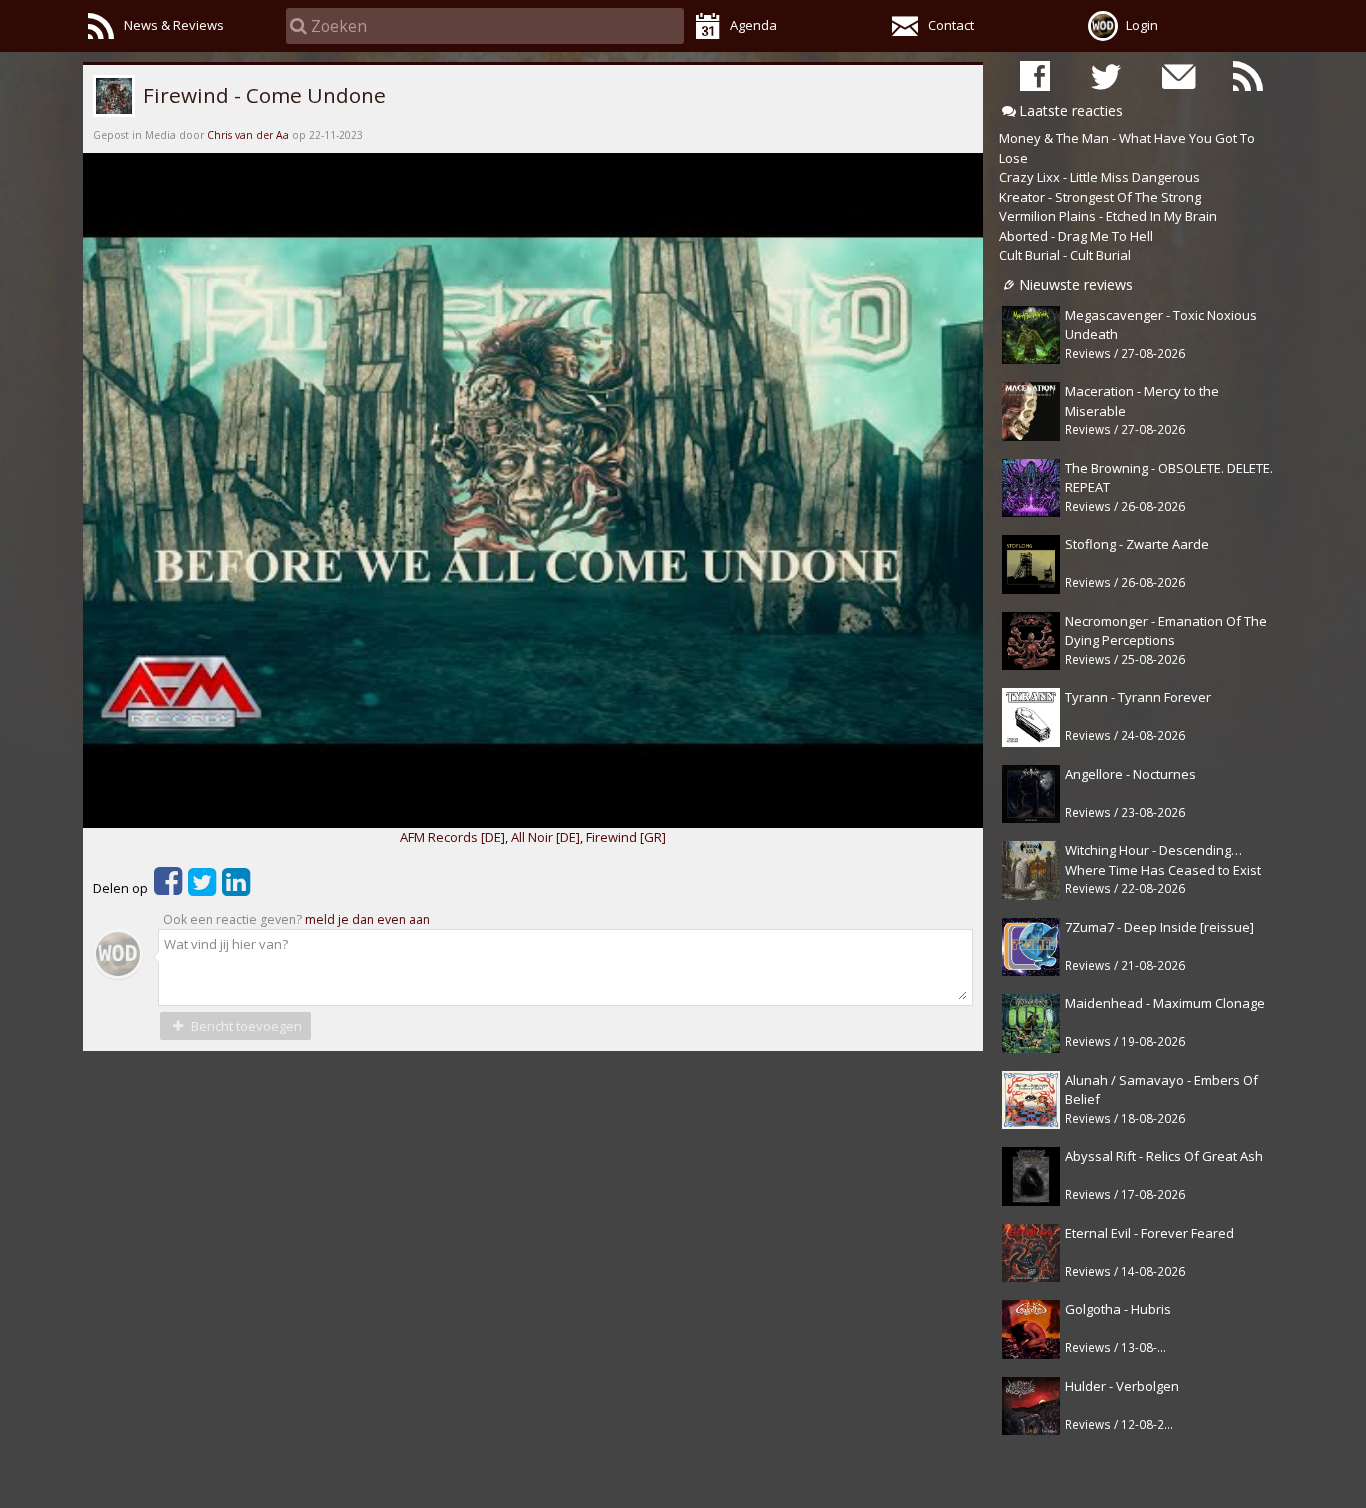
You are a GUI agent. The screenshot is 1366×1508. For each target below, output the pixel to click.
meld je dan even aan (367, 919)
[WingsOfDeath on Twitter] (1106, 75)
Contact (951, 25)
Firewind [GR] (626, 837)
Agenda (753, 25)
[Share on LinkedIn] (236, 888)
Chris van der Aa (248, 135)
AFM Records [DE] (452, 837)
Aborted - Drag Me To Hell (1076, 236)
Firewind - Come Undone (262, 95)
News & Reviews (174, 25)
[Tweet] (202, 888)
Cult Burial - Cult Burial (1065, 255)
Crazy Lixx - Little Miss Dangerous (1099, 177)
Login (1142, 25)
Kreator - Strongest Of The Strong (1100, 197)
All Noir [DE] (545, 837)
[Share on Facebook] (168, 888)
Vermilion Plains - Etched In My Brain (1108, 216)
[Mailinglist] (1177, 75)
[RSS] (1248, 75)
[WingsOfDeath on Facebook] (1035, 75)
